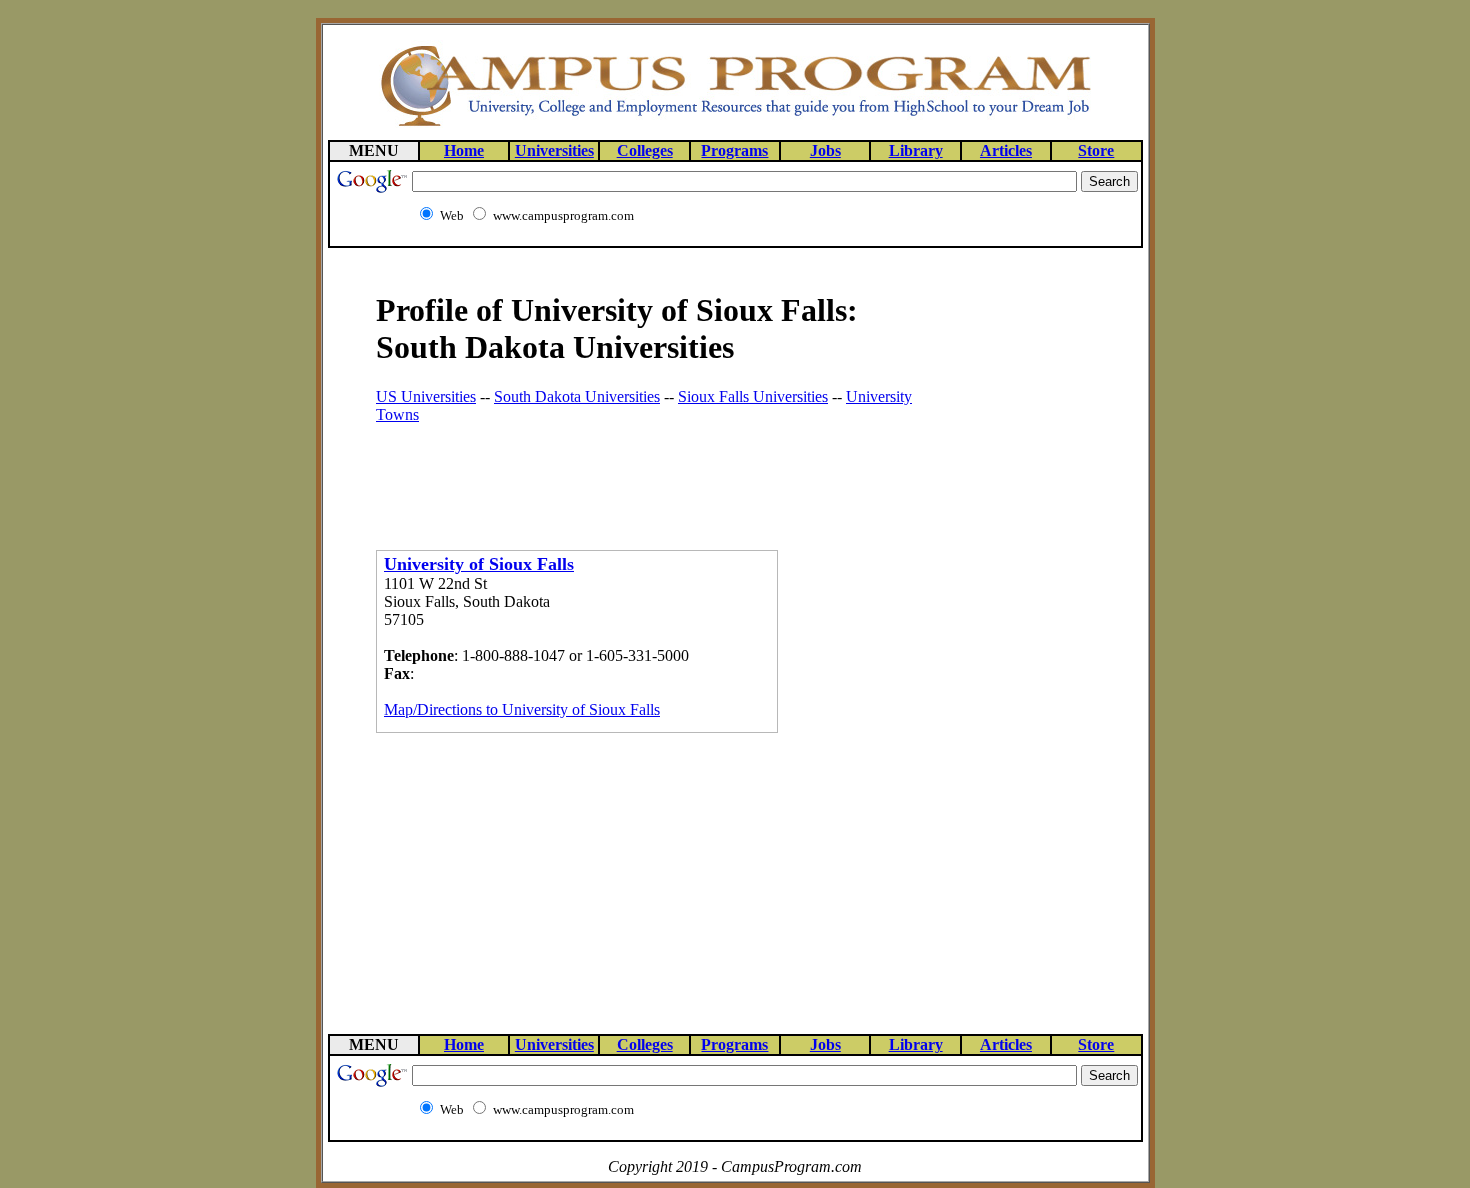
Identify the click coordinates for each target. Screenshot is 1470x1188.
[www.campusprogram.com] (735, 124)
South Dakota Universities (577, 396)
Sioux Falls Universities (753, 396)
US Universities (426, 396)
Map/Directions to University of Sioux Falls (522, 709)
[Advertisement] (610, 470)
